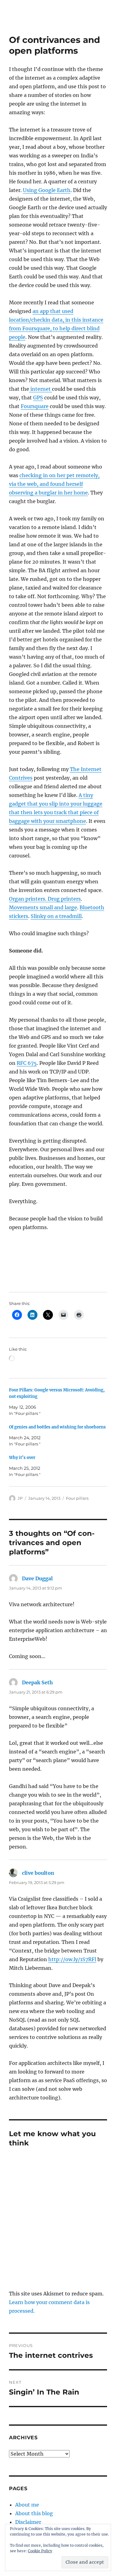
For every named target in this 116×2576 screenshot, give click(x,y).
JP (20, 1498)
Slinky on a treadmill (56, 916)
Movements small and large (43, 907)
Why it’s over (22, 1458)
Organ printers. (28, 899)
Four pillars (77, 1498)
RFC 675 (27, 1063)
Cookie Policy (40, 2551)
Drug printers (64, 899)
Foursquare (35, 406)
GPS (38, 398)
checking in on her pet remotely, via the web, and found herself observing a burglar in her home (54, 484)
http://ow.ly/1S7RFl (72, 1959)
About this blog (34, 2513)
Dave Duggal (37, 1578)
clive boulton (38, 1873)
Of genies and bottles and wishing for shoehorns (57, 1427)
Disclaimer (28, 2522)
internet (41, 389)
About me (27, 2505)
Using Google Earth (47, 190)
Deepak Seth (37, 1682)
